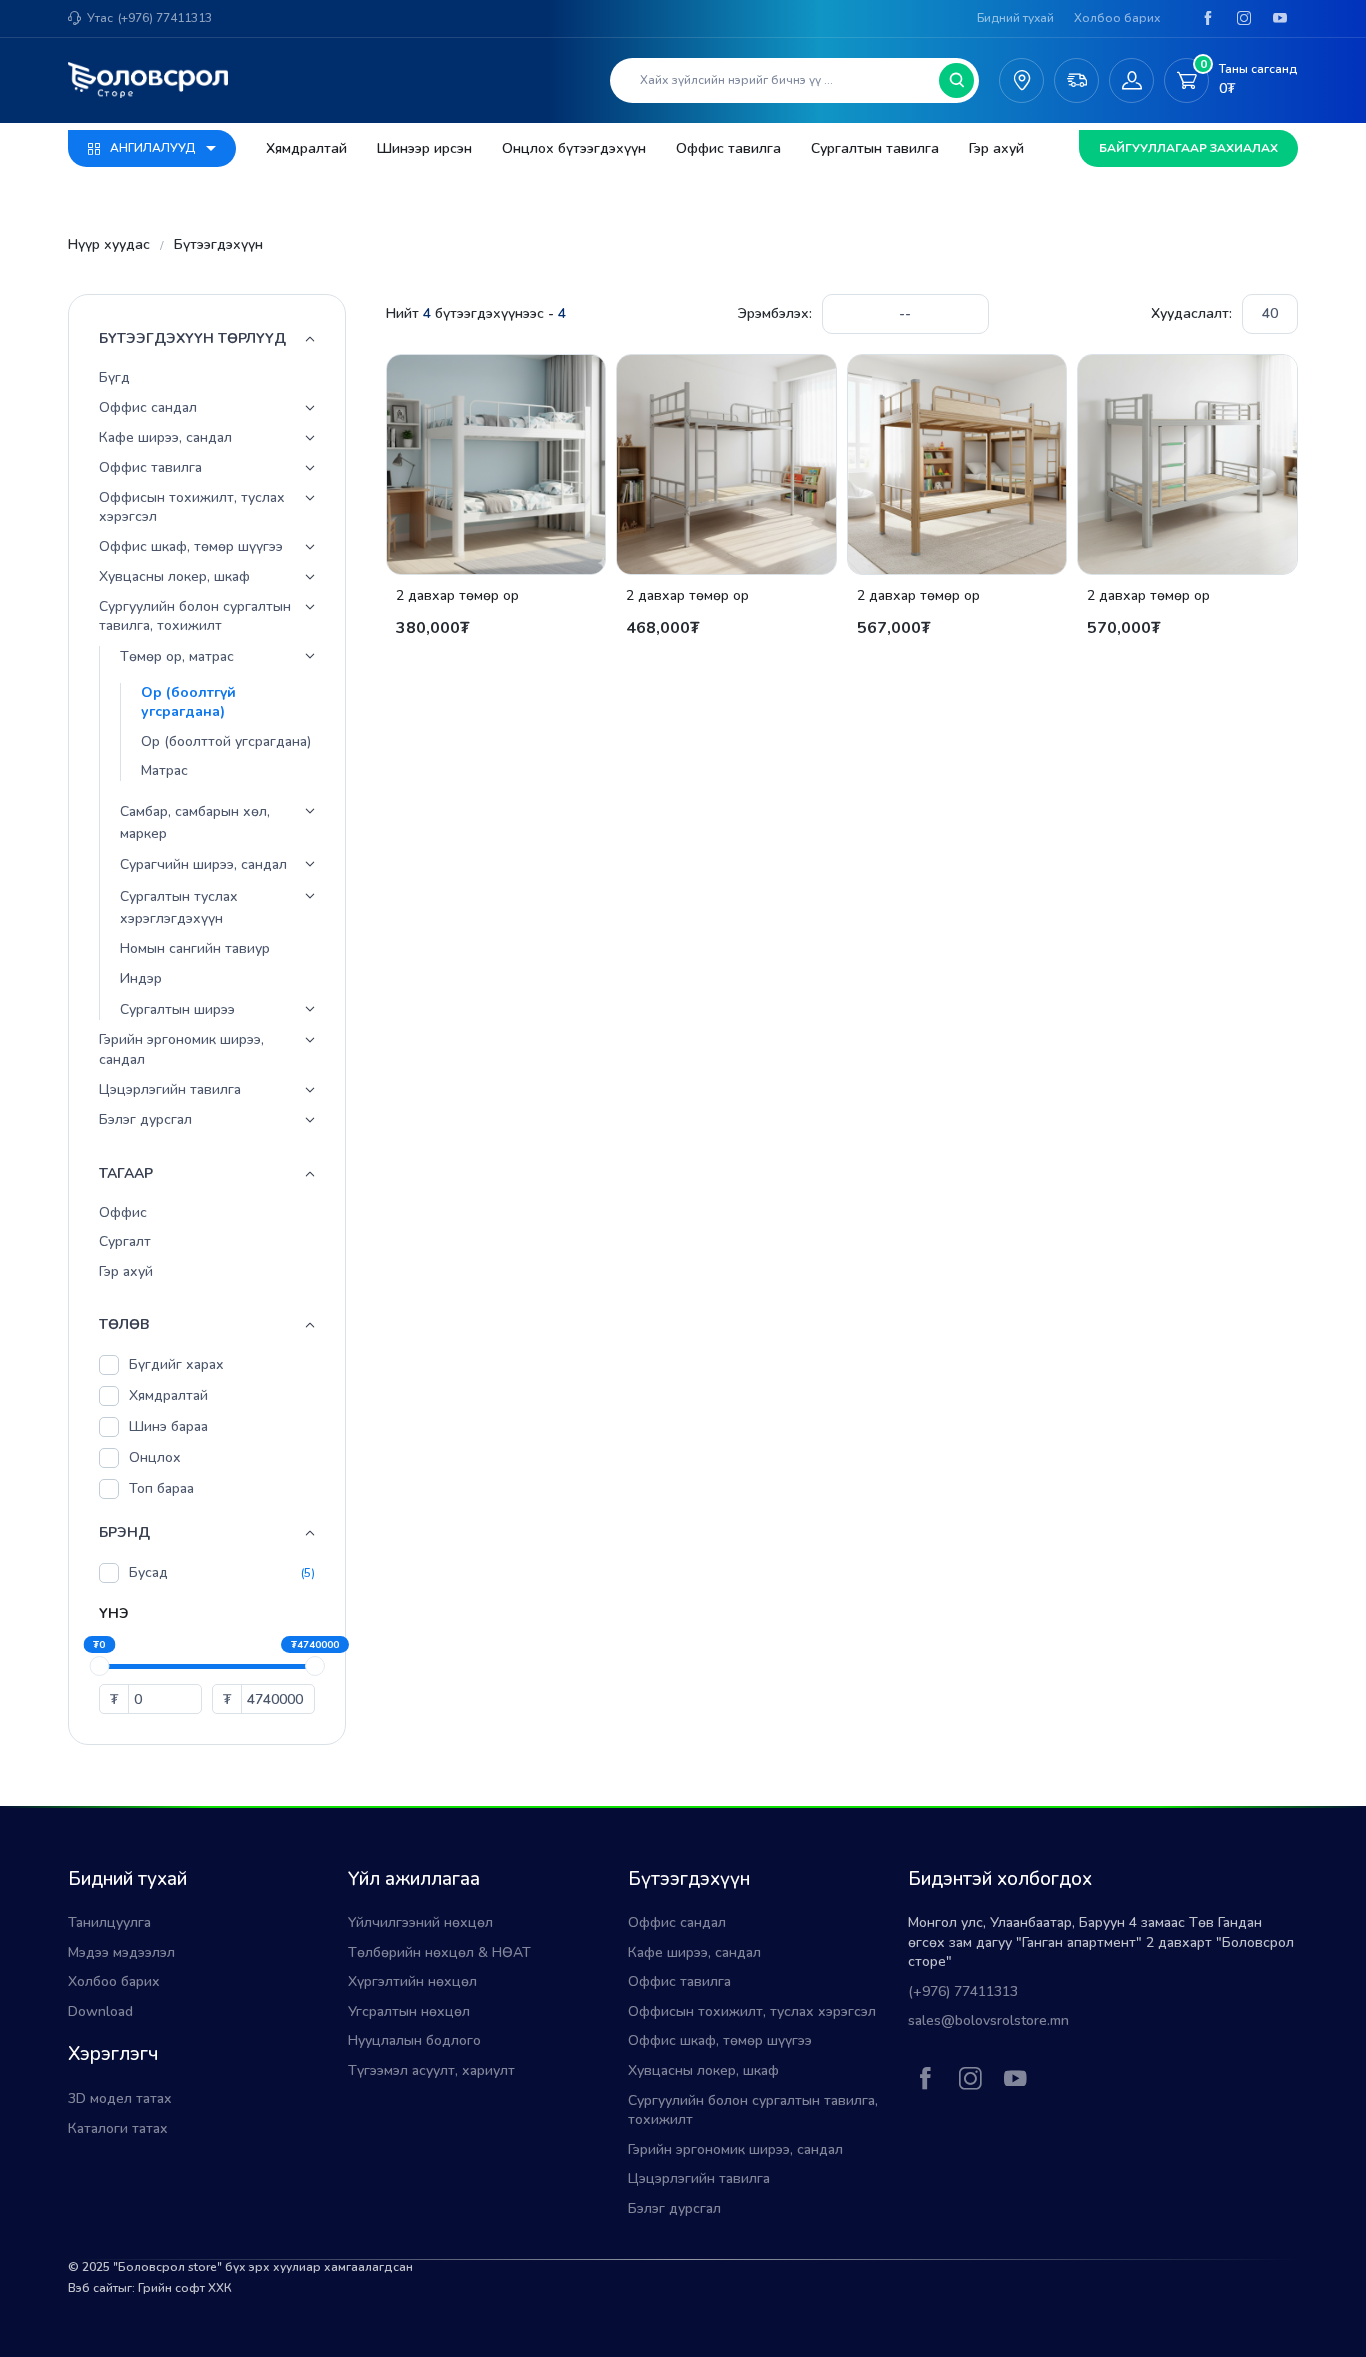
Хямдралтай (306, 148)
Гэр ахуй (996, 148)
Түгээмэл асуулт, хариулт (431, 2070)
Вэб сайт (93, 2288)
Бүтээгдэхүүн (218, 244)
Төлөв (124, 1325)
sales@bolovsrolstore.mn (988, 2020)
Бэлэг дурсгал (145, 1119)
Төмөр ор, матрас (177, 656)
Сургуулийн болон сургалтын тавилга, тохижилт (195, 616)
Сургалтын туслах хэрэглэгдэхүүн (179, 907)
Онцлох (155, 1458)
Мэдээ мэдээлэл (121, 1952)
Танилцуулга (109, 1922)
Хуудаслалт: (1191, 313)
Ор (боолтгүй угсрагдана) (188, 702)
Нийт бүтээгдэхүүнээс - (476, 313)
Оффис (123, 1212)
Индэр (141, 978)
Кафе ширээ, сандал (165, 437)
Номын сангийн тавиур (195, 949)
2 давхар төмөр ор (457, 595)
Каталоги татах (118, 2128)
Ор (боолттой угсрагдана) (226, 741)
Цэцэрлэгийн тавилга (170, 1089)
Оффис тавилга (728, 148)
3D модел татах (120, 2098)
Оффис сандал (148, 407)
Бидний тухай (1015, 18)
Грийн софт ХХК (185, 2288)
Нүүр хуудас (109, 244)
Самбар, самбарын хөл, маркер (195, 822)
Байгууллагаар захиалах (1188, 148)
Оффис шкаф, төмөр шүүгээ (191, 546)
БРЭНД (124, 1533)
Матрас (164, 771)
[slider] (99, 1666)
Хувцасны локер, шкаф (174, 576)
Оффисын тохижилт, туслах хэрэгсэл (192, 507)
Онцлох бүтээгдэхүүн (574, 148)
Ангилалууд (153, 148)
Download (100, 2011)
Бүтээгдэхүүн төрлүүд (192, 338)
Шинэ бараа (168, 1427)
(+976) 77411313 (165, 18)
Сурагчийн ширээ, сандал (203, 865)
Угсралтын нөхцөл (409, 2011)
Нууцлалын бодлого (414, 2040)
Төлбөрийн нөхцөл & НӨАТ (439, 1952)
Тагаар (126, 1173)
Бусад (148, 1573)
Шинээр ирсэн (424, 148)
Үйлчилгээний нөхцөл (420, 1922)
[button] (310, 408)
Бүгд (114, 377)
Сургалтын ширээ (177, 1009)
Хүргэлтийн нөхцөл (412, 1981)
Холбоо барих (1117, 18)
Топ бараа (161, 1489)
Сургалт (125, 1241)
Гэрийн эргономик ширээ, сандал (181, 1050)
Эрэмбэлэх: (775, 313)
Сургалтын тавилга (875, 148)
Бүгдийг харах (176, 1365)
